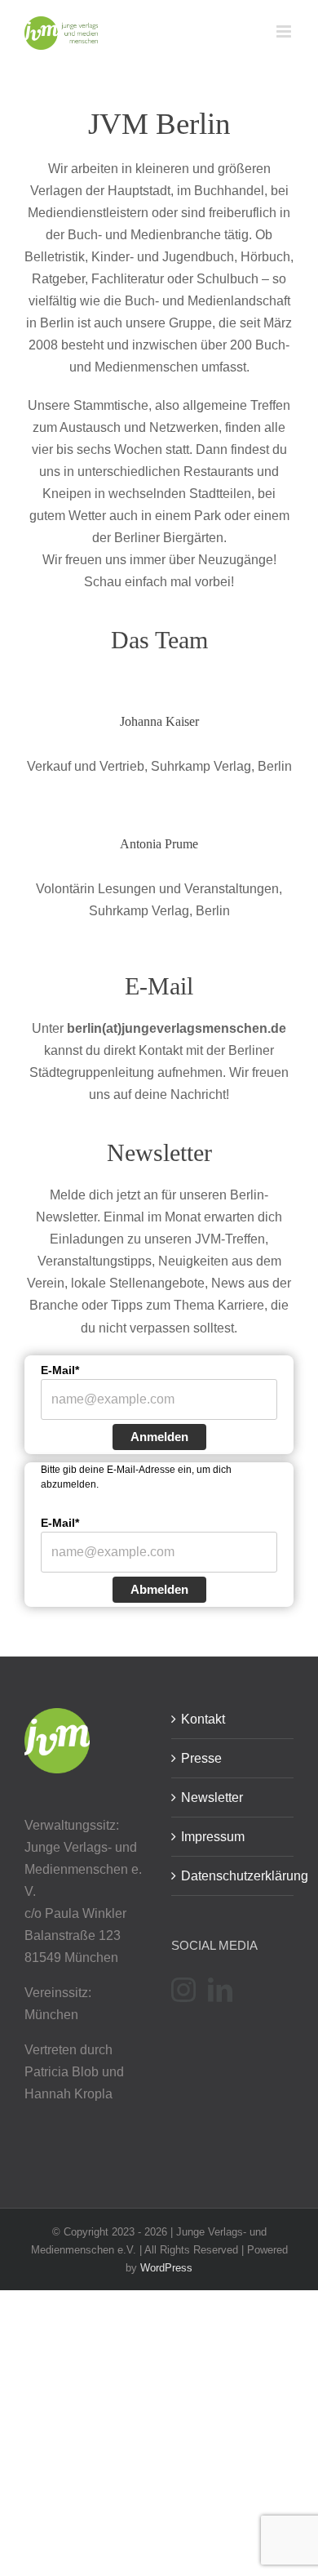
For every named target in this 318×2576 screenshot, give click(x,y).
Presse (201, 1758)
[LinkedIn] (220, 1990)
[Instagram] (183, 1990)
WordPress (166, 2268)
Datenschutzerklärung (233, 1876)
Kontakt (203, 1719)
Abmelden (159, 1589)
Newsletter (212, 1797)
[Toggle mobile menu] (285, 31)
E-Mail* (60, 1370)
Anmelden (159, 1437)
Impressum (213, 1837)
